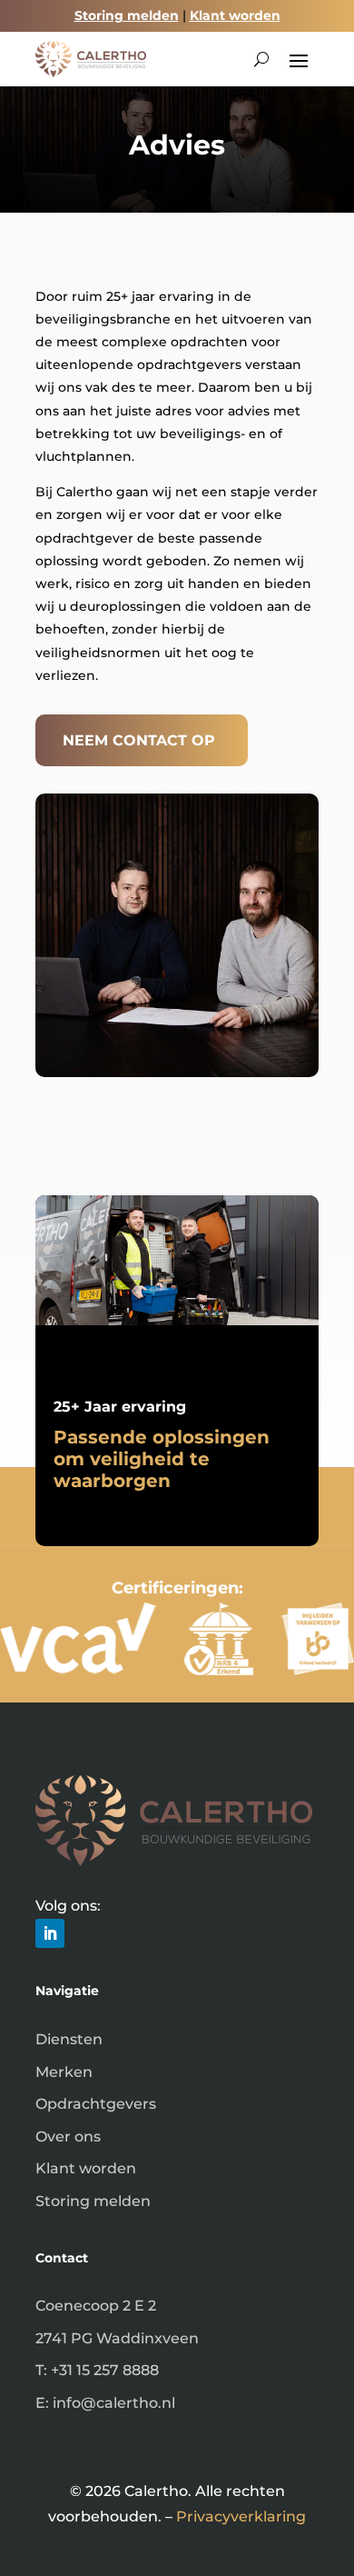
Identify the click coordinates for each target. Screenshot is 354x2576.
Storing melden (127, 15)
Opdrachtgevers (96, 2104)
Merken (64, 2072)
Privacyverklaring (241, 2516)
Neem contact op (139, 740)
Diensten (69, 2039)
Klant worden (235, 15)
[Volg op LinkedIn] (50, 1933)
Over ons (68, 2137)
